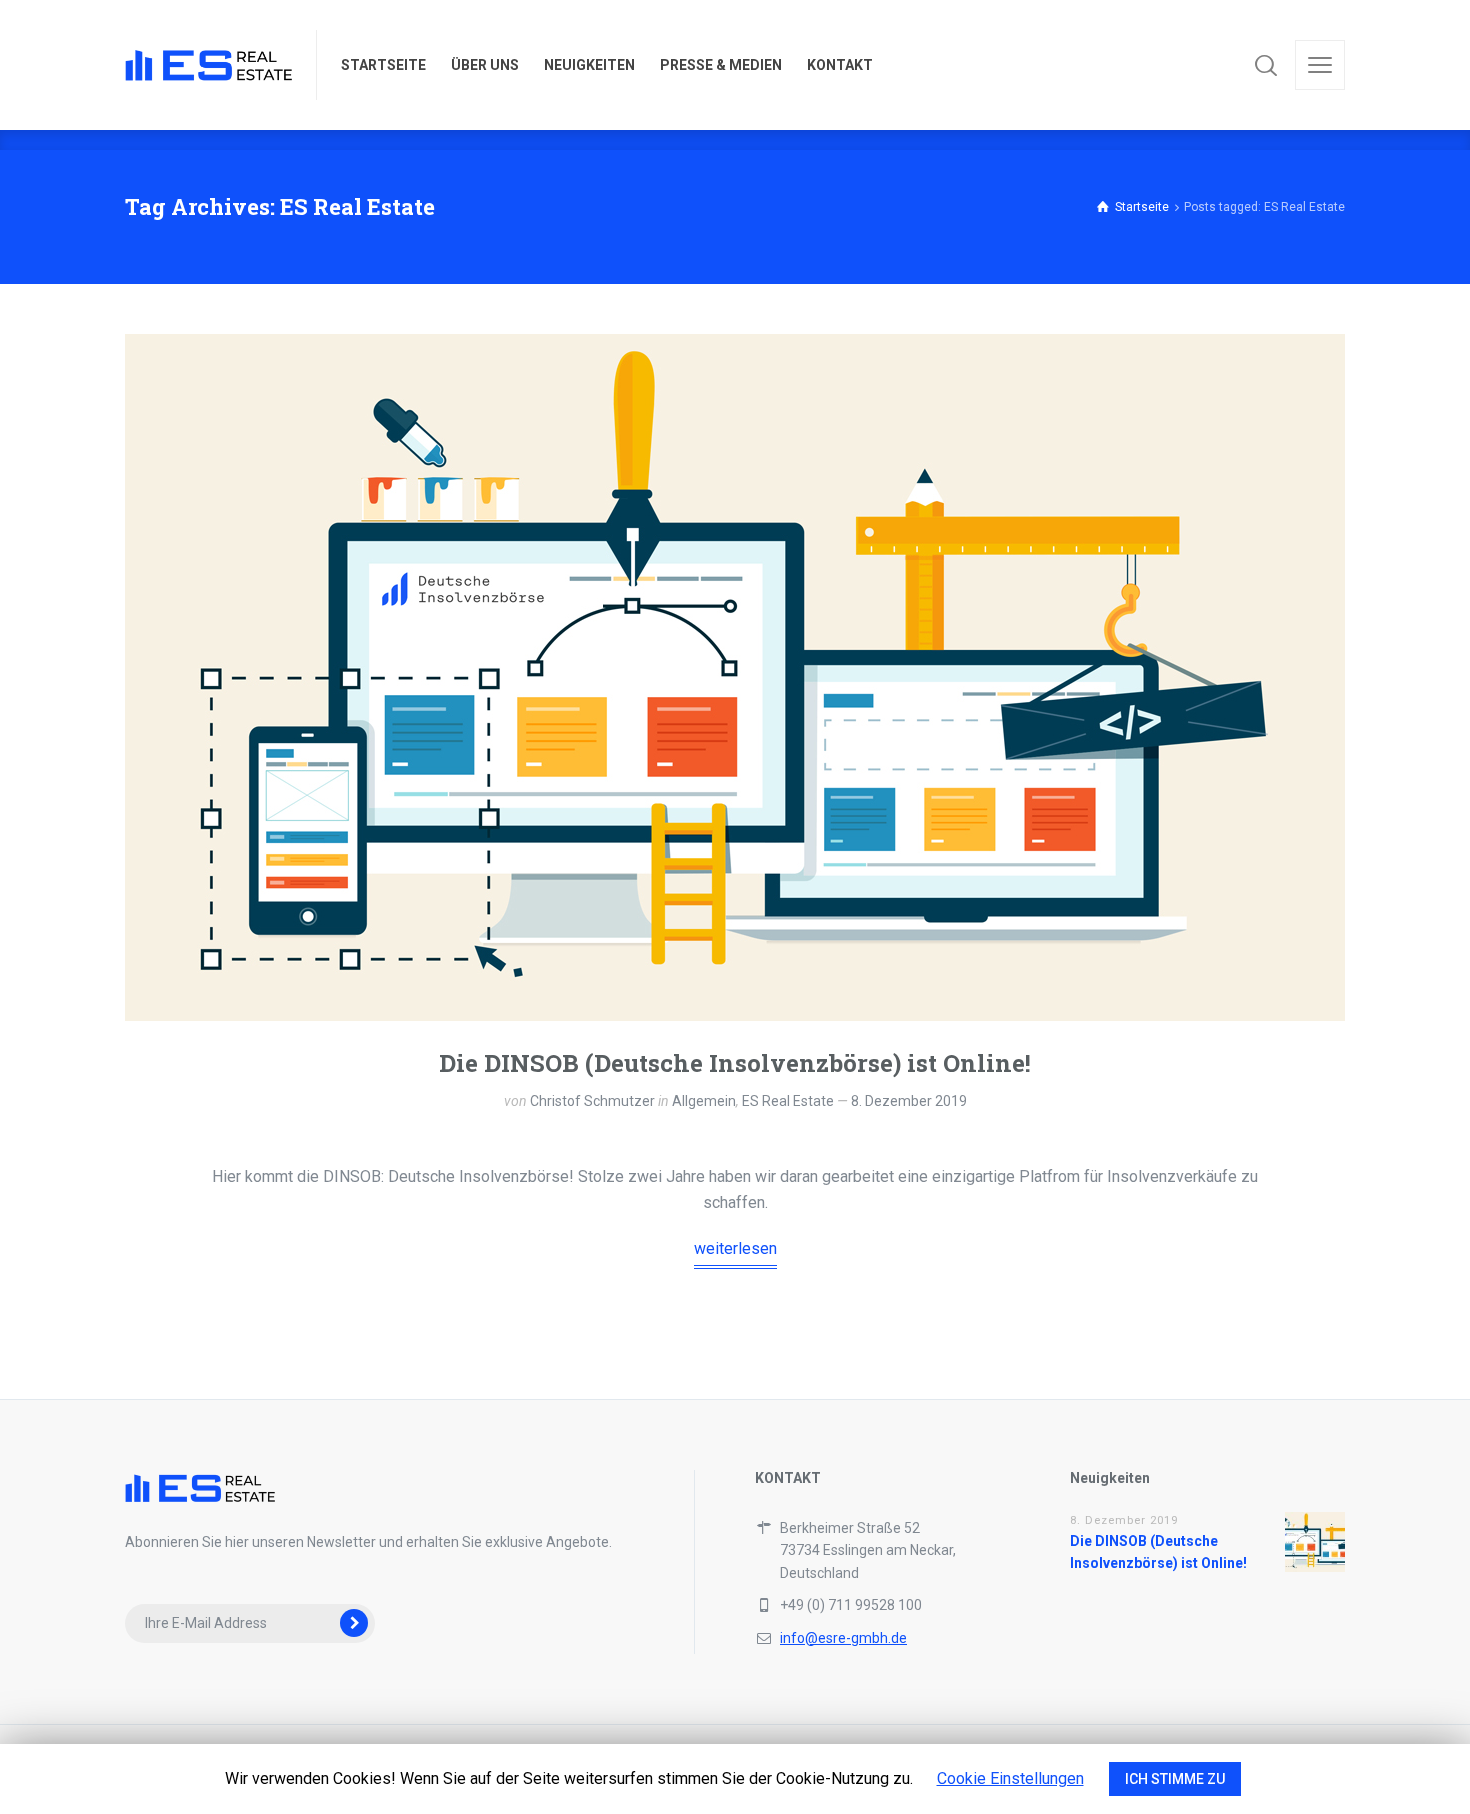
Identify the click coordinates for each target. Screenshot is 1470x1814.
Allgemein (704, 1101)
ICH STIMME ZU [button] (1175, 1779)
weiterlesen (735, 1248)
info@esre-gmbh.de (843, 1638)
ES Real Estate (788, 1101)
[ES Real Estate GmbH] (208, 65)
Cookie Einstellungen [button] (1010, 1778)
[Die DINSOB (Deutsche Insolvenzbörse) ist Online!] (735, 677)
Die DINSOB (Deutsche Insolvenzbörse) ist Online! (735, 1063)
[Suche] (1266, 65)
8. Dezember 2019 (909, 1101)
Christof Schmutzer (592, 1101)
